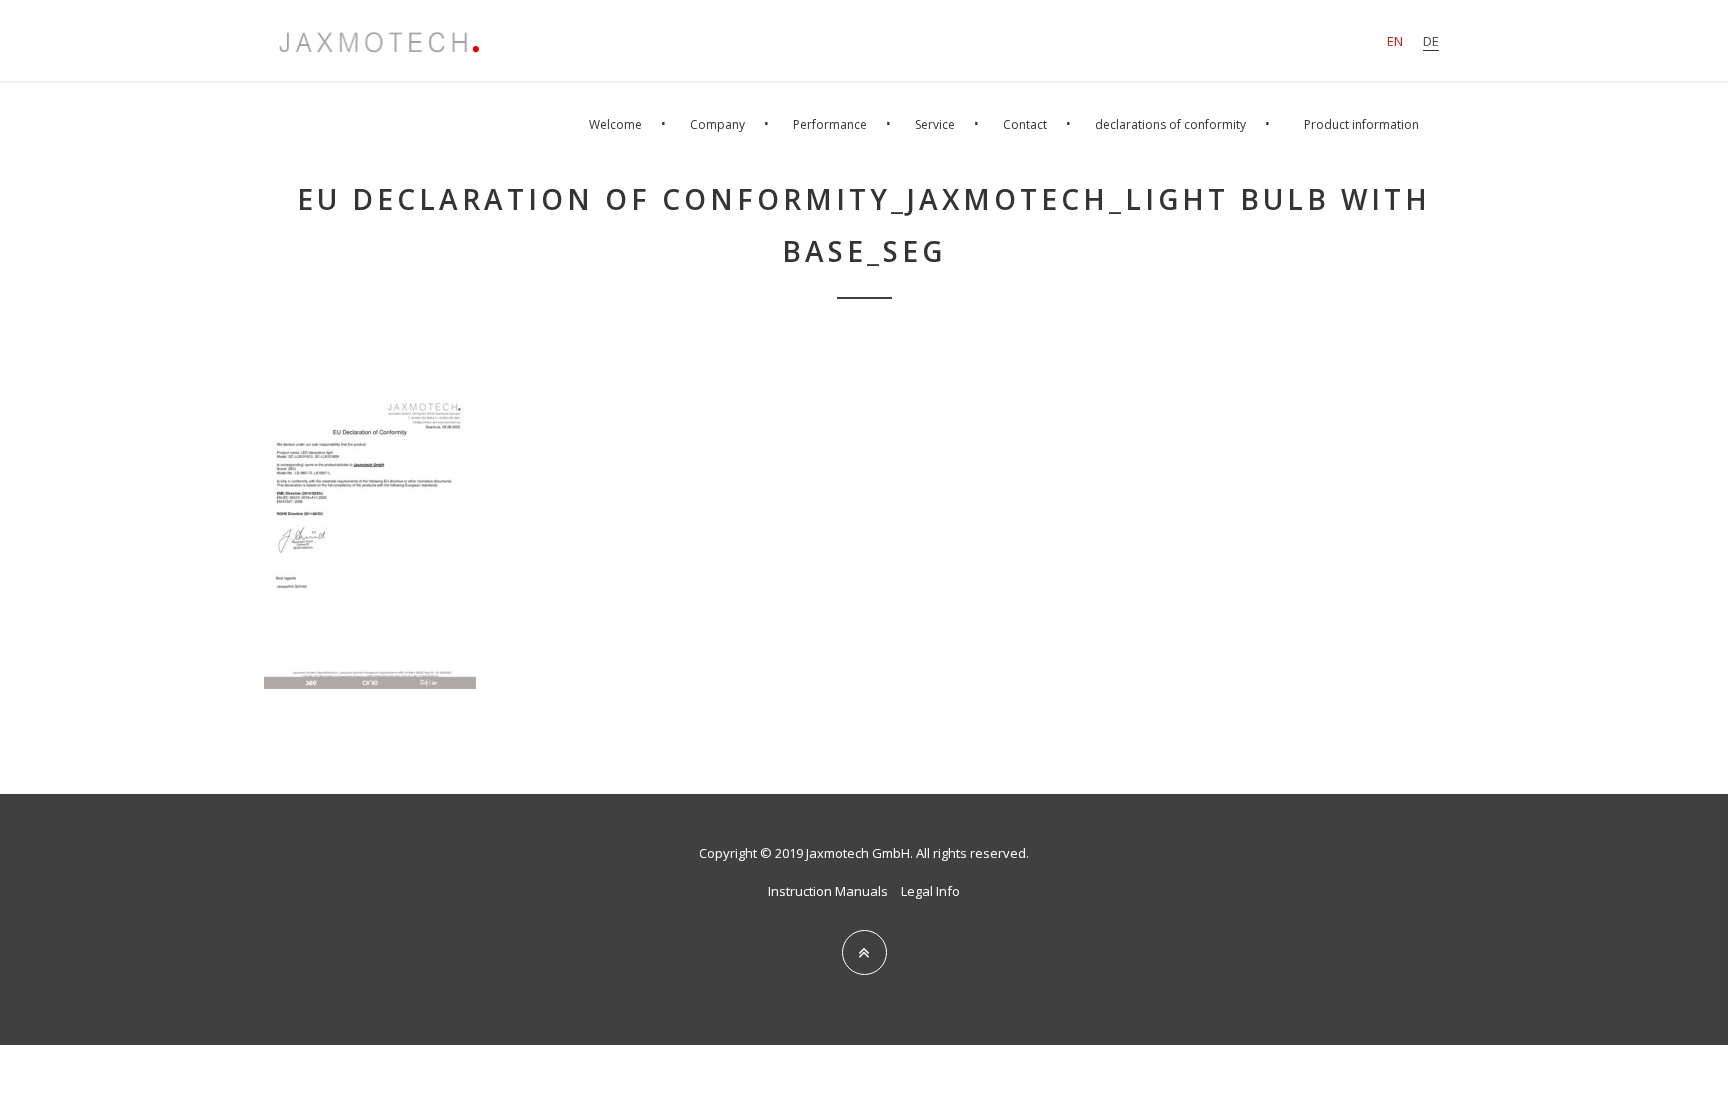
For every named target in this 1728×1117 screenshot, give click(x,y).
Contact (1025, 124)
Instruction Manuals (828, 891)
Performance (830, 124)
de (1431, 41)
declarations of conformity (1170, 124)
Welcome (615, 124)
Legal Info (930, 891)
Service (935, 124)
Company (717, 124)
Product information (1361, 124)
